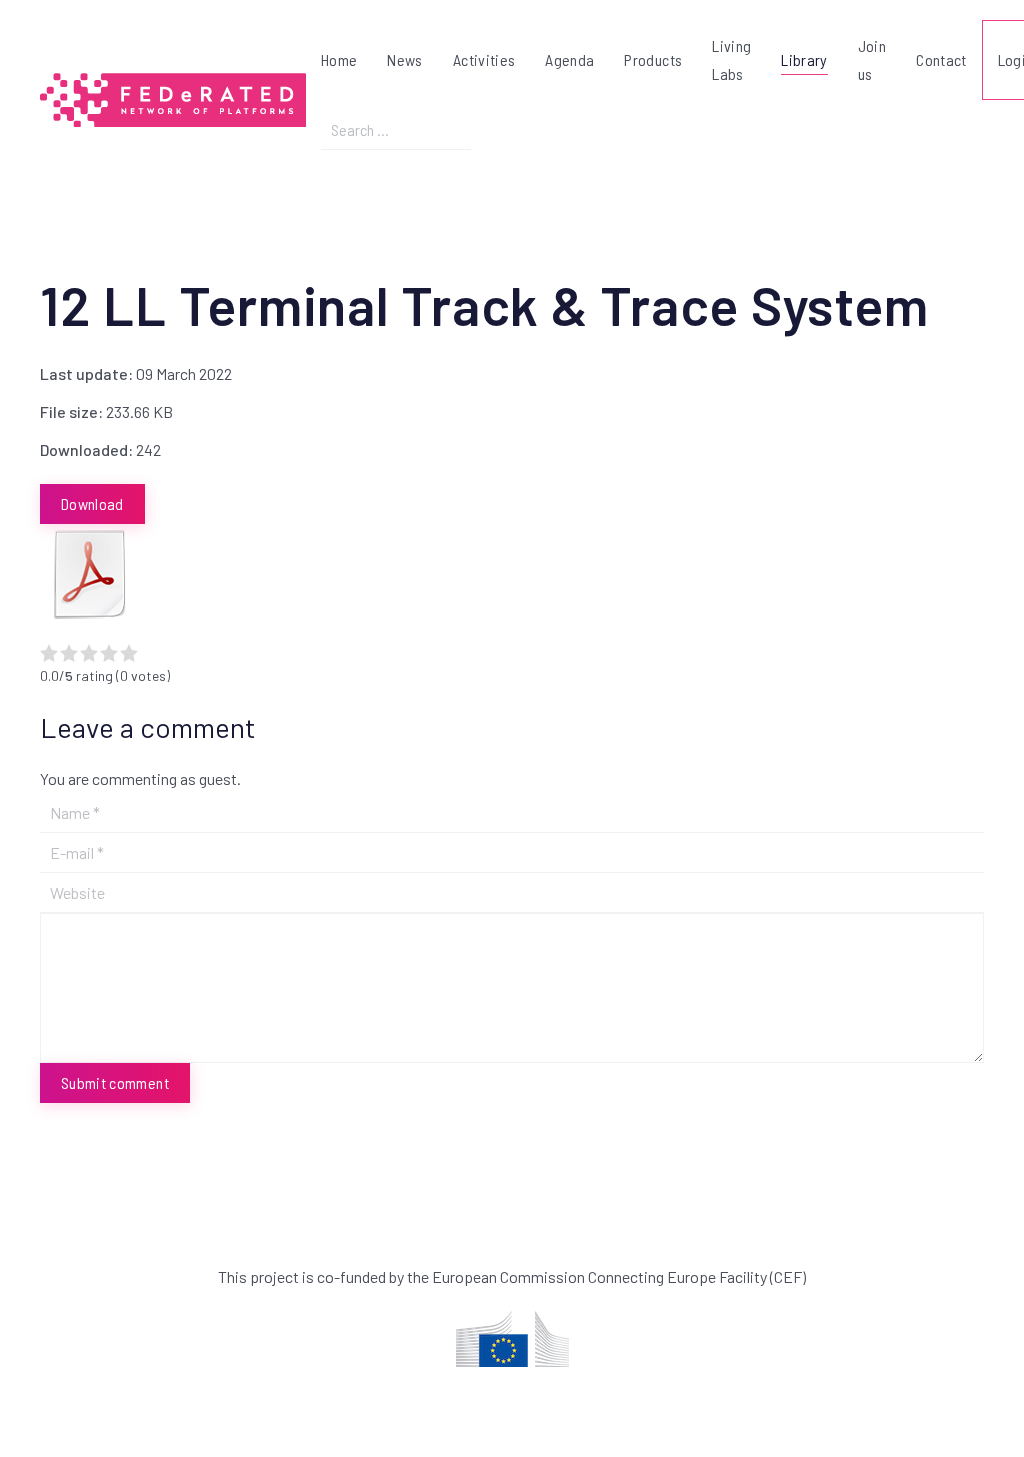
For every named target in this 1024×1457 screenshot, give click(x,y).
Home (339, 59)
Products (653, 59)
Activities (484, 59)
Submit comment (115, 1082)
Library (804, 59)
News (404, 59)
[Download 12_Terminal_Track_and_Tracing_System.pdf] (90, 574)
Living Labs (731, 59)
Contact (941, 59)
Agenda (569, 59)
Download (92, 503)
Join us (872, 59)
